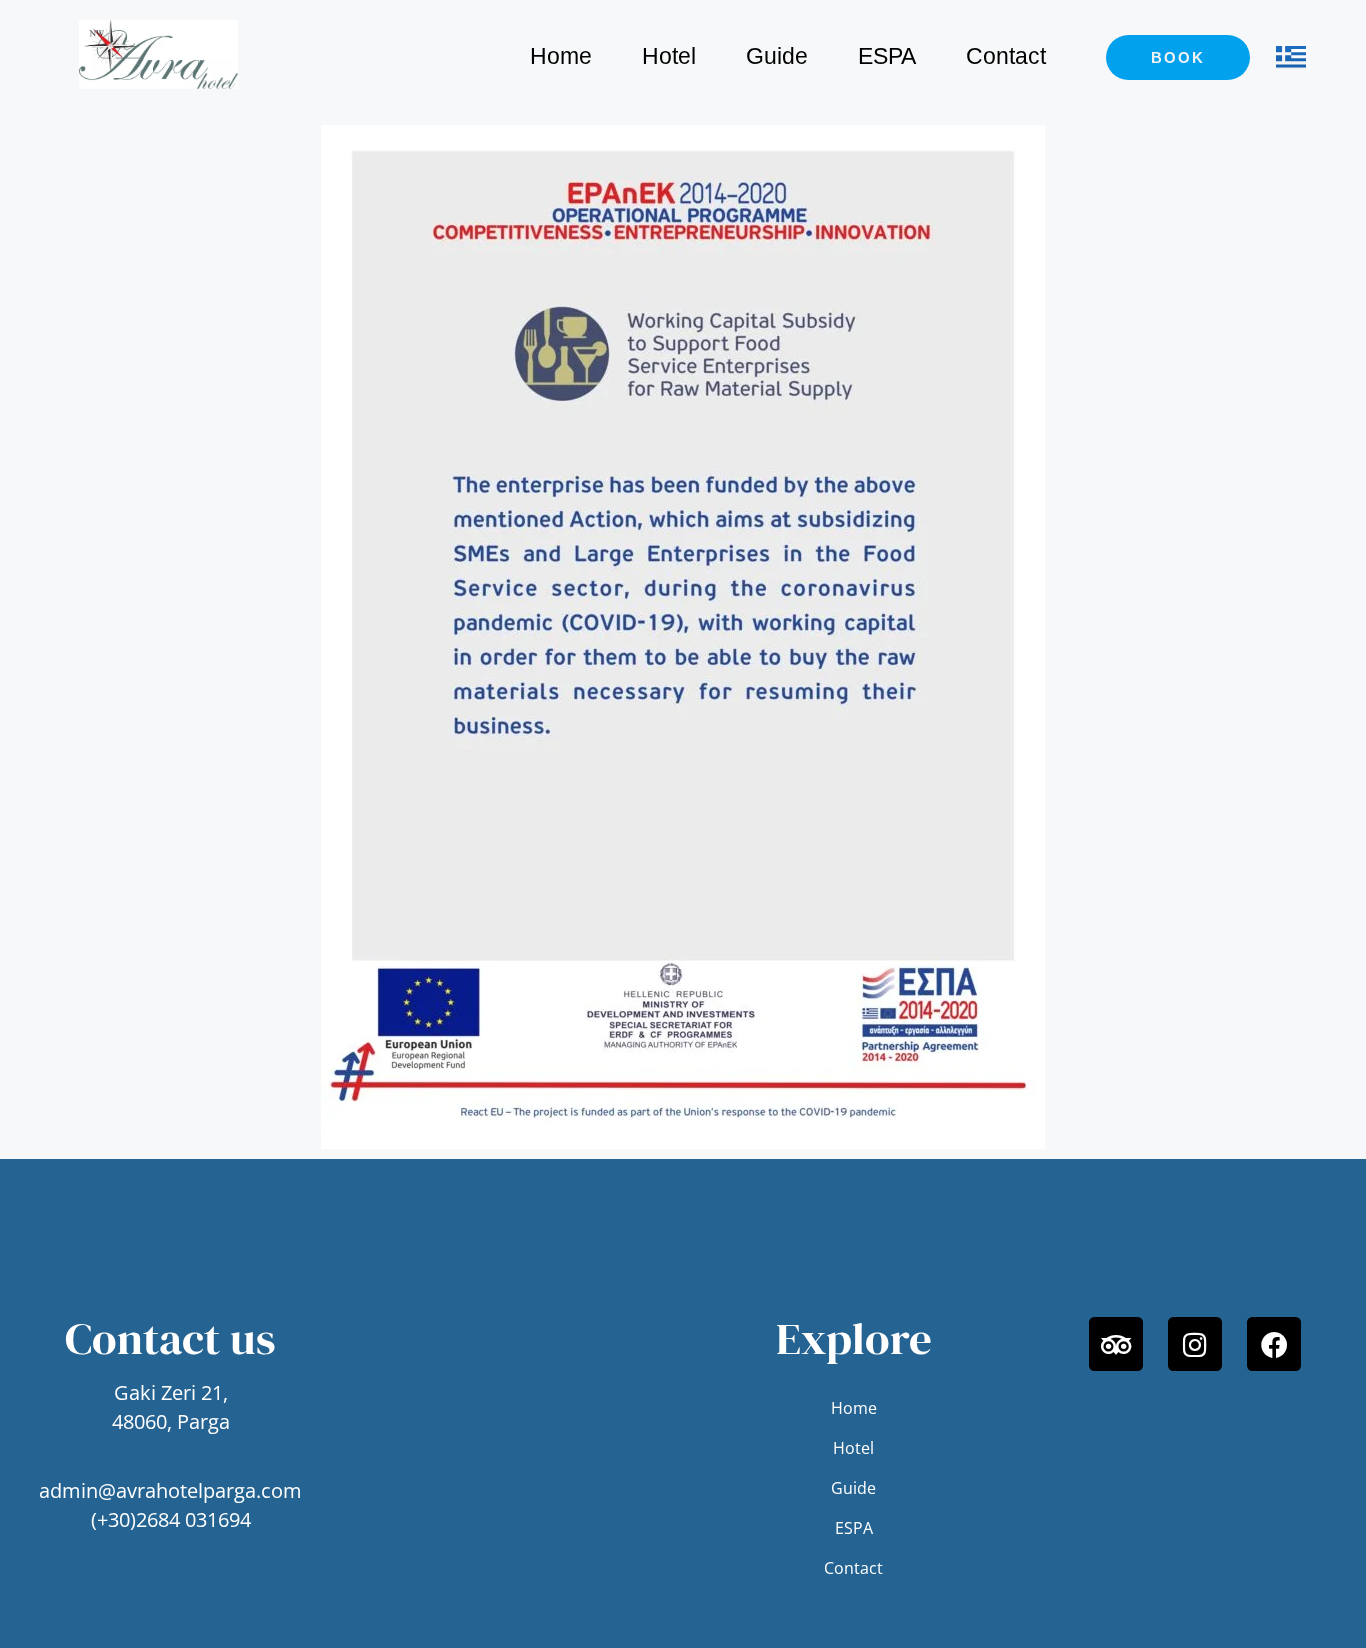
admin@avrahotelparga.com (170, 1490)
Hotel (669, 56)
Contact (1006, 56)
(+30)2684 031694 (171, 1519)
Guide (777, 56)
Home (561, 56)
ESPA (887, 56)
